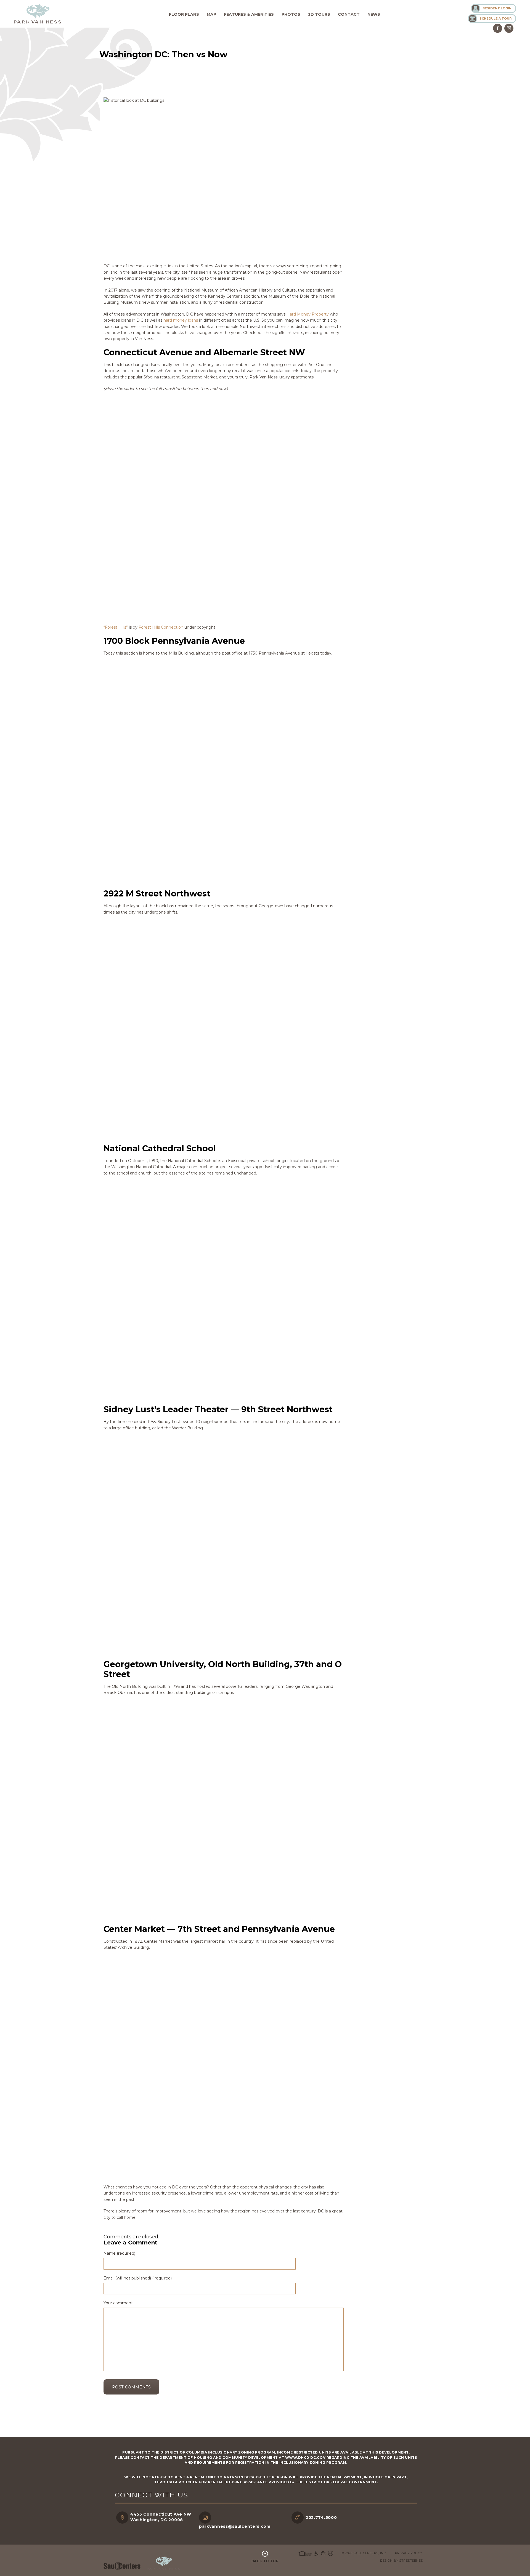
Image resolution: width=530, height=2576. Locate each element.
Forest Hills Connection (161, 627)
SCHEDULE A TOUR (495, 18)
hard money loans (181, 320)
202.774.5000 (321, 2518)
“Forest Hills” (116, 627)
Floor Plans (184, 14)
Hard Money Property (308, 314)
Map (211, 14)
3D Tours (319, 14)
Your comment (118, 2303)
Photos (291, 14)
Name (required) (119, 2253)
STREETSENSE (411, 2561)
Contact (349, 14)
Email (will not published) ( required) (138, 2278)
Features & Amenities (249, 14)
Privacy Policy (409, 2553)
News (374, 14)
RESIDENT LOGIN (497, 8)
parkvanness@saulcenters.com (235, 2526)
